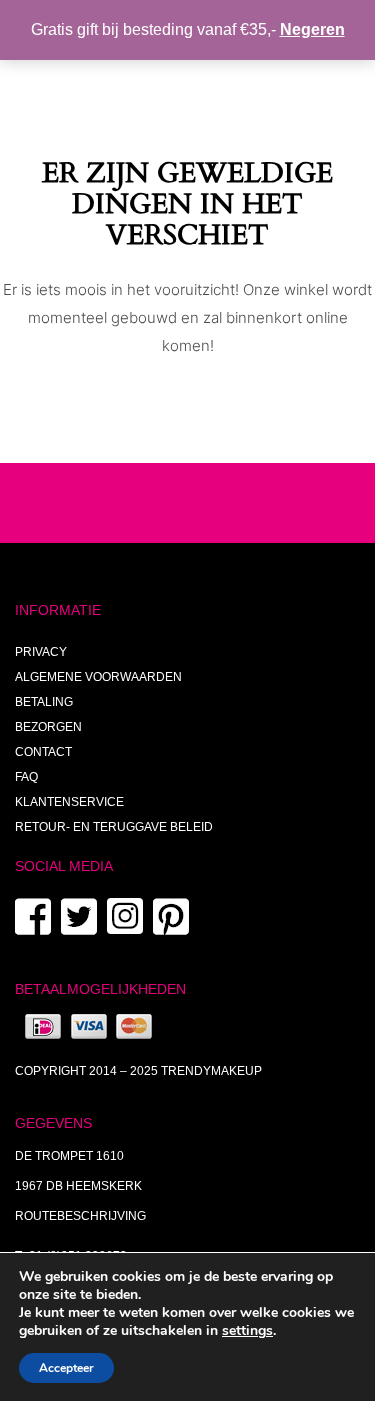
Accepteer (66, 1368)
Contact (43, 752)
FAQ (26, 777)
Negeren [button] (312, 29)
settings (247, 1331)
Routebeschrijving (80, 1216)
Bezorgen (48, 727)
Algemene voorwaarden (98, 677)
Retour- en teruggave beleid (114, 827)
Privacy (41, 652)
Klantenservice (69, 802)
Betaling (44, 702)
